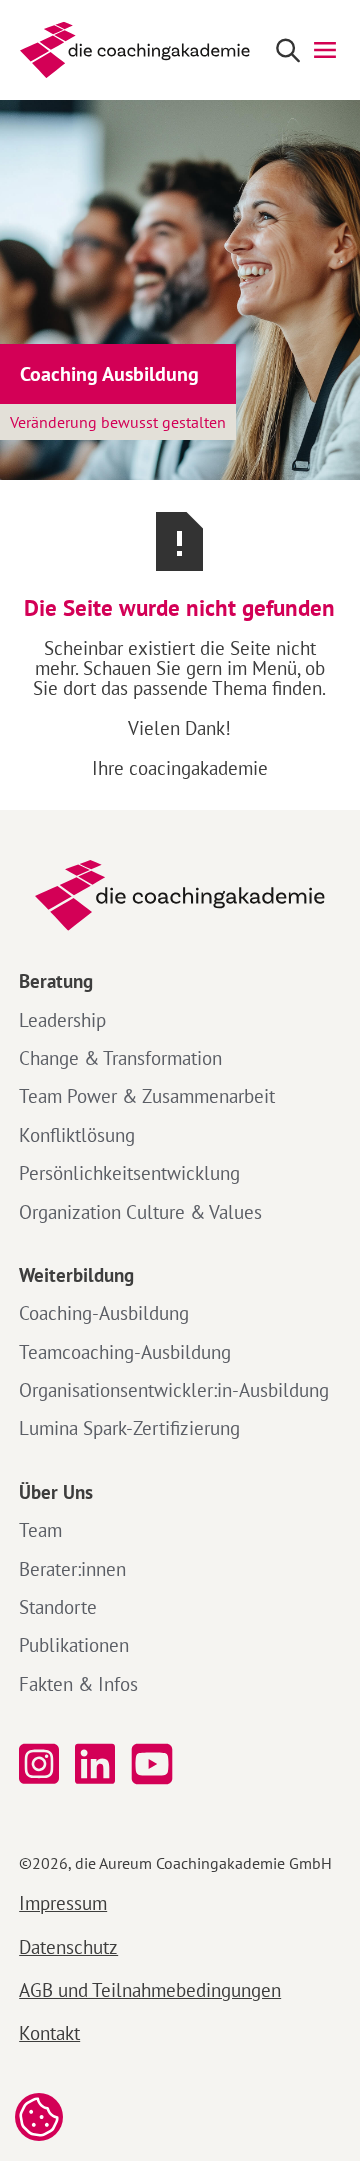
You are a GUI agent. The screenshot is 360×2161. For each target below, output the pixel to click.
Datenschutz (68, 1946)
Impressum (63, 1902)
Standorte (58, 1607)
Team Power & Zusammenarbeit (147, 1096)
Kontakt (49, 2032)
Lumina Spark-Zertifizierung (129, 1428)
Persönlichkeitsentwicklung (129, 1173)
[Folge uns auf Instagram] (39, 1765)
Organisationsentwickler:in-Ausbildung (174, 1390)
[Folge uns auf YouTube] (156, 1765)
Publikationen (74, 1645)
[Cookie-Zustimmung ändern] (39, 2117)
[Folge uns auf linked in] (95, 1765)
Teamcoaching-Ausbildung (125, 1352)
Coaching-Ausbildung (104, 1313)
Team (40, 1530)
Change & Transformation (120, 1058)
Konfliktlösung (77, 1135)
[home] (130, 50)
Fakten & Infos (78, 1684)
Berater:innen (72, 1569)
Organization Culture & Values (140, 1212)
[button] (325, 50)
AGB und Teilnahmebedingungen (150, 1989)
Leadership (62, 1020)
